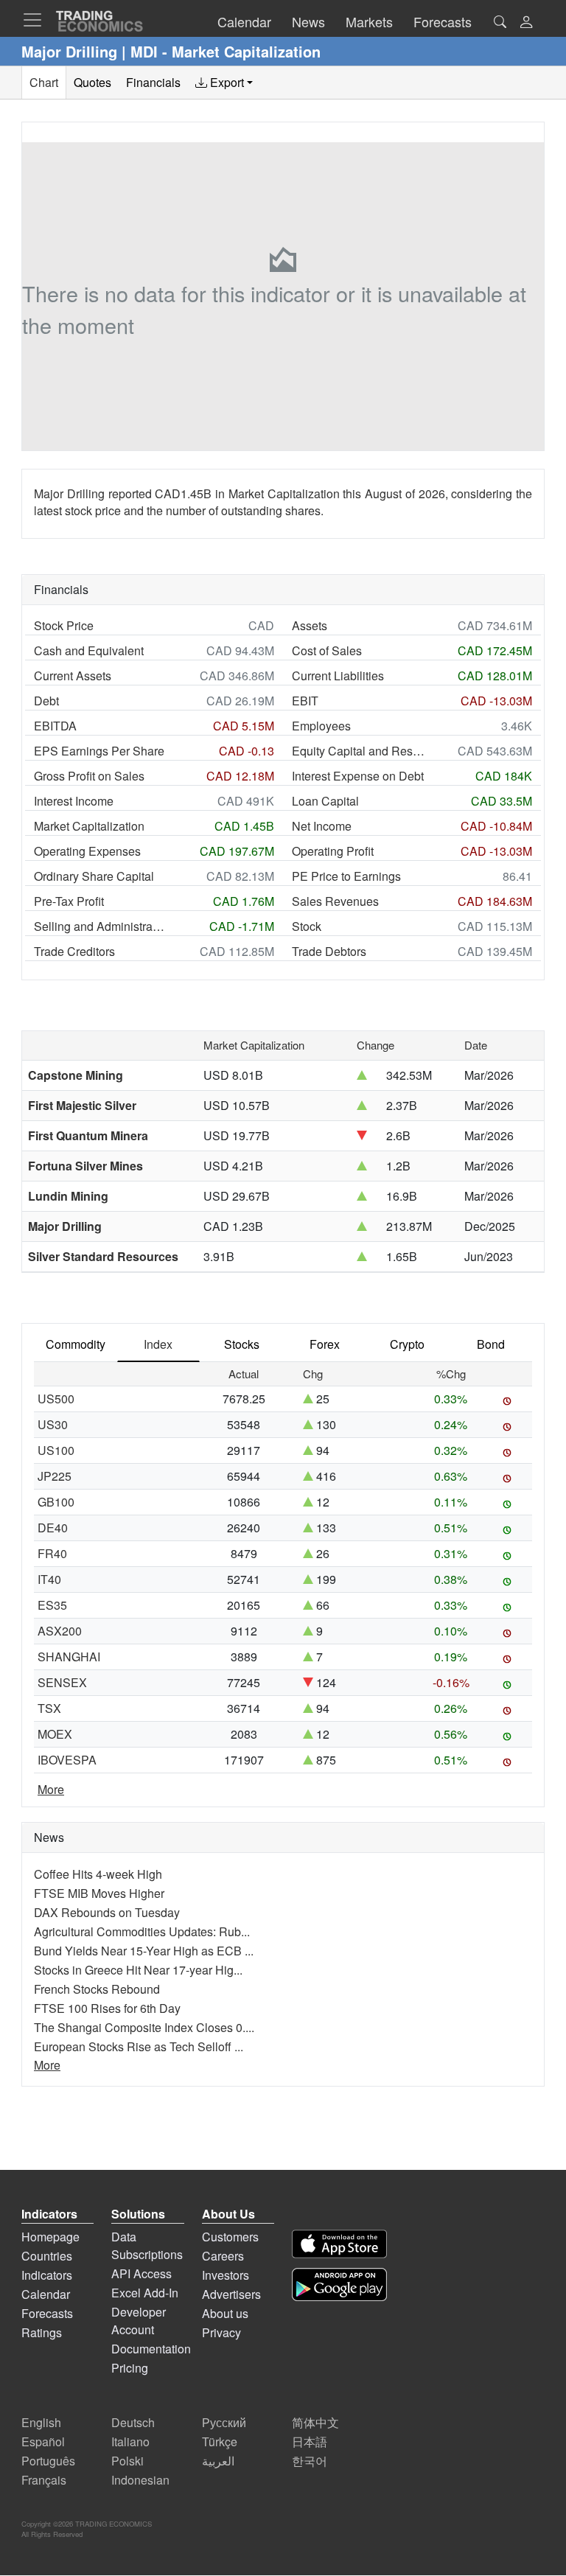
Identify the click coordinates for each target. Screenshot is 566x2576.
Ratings (42, 2332)
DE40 (53, 1528)
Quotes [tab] (92, 82)
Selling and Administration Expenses (100, 926)
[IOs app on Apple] (339, 2244)
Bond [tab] (491, 1344)
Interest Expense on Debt (358, 776)
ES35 (52, 1605)
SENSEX (62, 1682)
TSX (49, 1708)
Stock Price (64, 625)
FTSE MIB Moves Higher (99, 1893)
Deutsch (133, 2422)
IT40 (49, 1579)
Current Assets (73, 676)
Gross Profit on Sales (89, 776)
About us (225, 2313)
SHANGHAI (69, 1657)
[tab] (224, 83)
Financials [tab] (153, 82)
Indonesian (140, 2480)
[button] (526, 23)
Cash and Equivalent (89, 650)
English (41, 2422)
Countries (47, 2256)
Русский (224, 2422)
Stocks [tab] (242, 1344)
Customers (230, 2237)
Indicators (47, 2275)
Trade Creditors (74, 951)
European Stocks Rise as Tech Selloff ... (139, 2046)
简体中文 (315, 2422)
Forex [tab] (325, 1344)
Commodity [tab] (76, 1344)
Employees (321, 726)
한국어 (310, 2461)
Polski (127, 2461)
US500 (56, 1399)
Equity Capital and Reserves (358, 751)
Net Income (322, 826)
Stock (307, 926)
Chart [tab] (44, 82)
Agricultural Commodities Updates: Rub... (142, 1931)
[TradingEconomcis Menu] (37, 20)
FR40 (52, 1553)
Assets (310, 625)
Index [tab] (158, 1344)
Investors (226, 2275)
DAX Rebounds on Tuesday (107, 1912)
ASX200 (60, 1631)
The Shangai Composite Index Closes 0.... (144, 2027)
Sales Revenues (335, 901)
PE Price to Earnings (346, 876)
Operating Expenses (87, 851)
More (51, 1789)
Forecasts (47, 2313)
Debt (46, 701)
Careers (223, 2256)
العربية (218, 2461)
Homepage (50, 2237)
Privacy (221, 2332)
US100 (56, 1450)
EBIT (305, 701)
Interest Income (74, 801)
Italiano (130, 2441)
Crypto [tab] (407, 1344)
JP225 (55, 1476)
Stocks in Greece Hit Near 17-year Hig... (138, 1970)
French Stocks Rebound (97, 1989)
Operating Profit (333, 851)
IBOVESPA (67, 1760)
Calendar (46, 2294)
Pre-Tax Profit (69, 901)
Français (44, 2480)
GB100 (56, 1502)
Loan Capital (325, 801)
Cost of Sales (327, 650)
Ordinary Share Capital (94, 876)
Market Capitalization (89, 826)
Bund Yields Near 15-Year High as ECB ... (144, 1951)
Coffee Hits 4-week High (98, 1874)
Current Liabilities (338, 676)
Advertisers (231, 2294)
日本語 (310, 2441)
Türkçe (220, 2441)
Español (43, 2441)
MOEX (55, 1734)
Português (48, 2461)
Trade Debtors (329, 951)
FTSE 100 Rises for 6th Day (107, 2008)
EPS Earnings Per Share (99, 751)
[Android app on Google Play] (339, 2284)
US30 (53, 1424)
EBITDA (55, 726)
